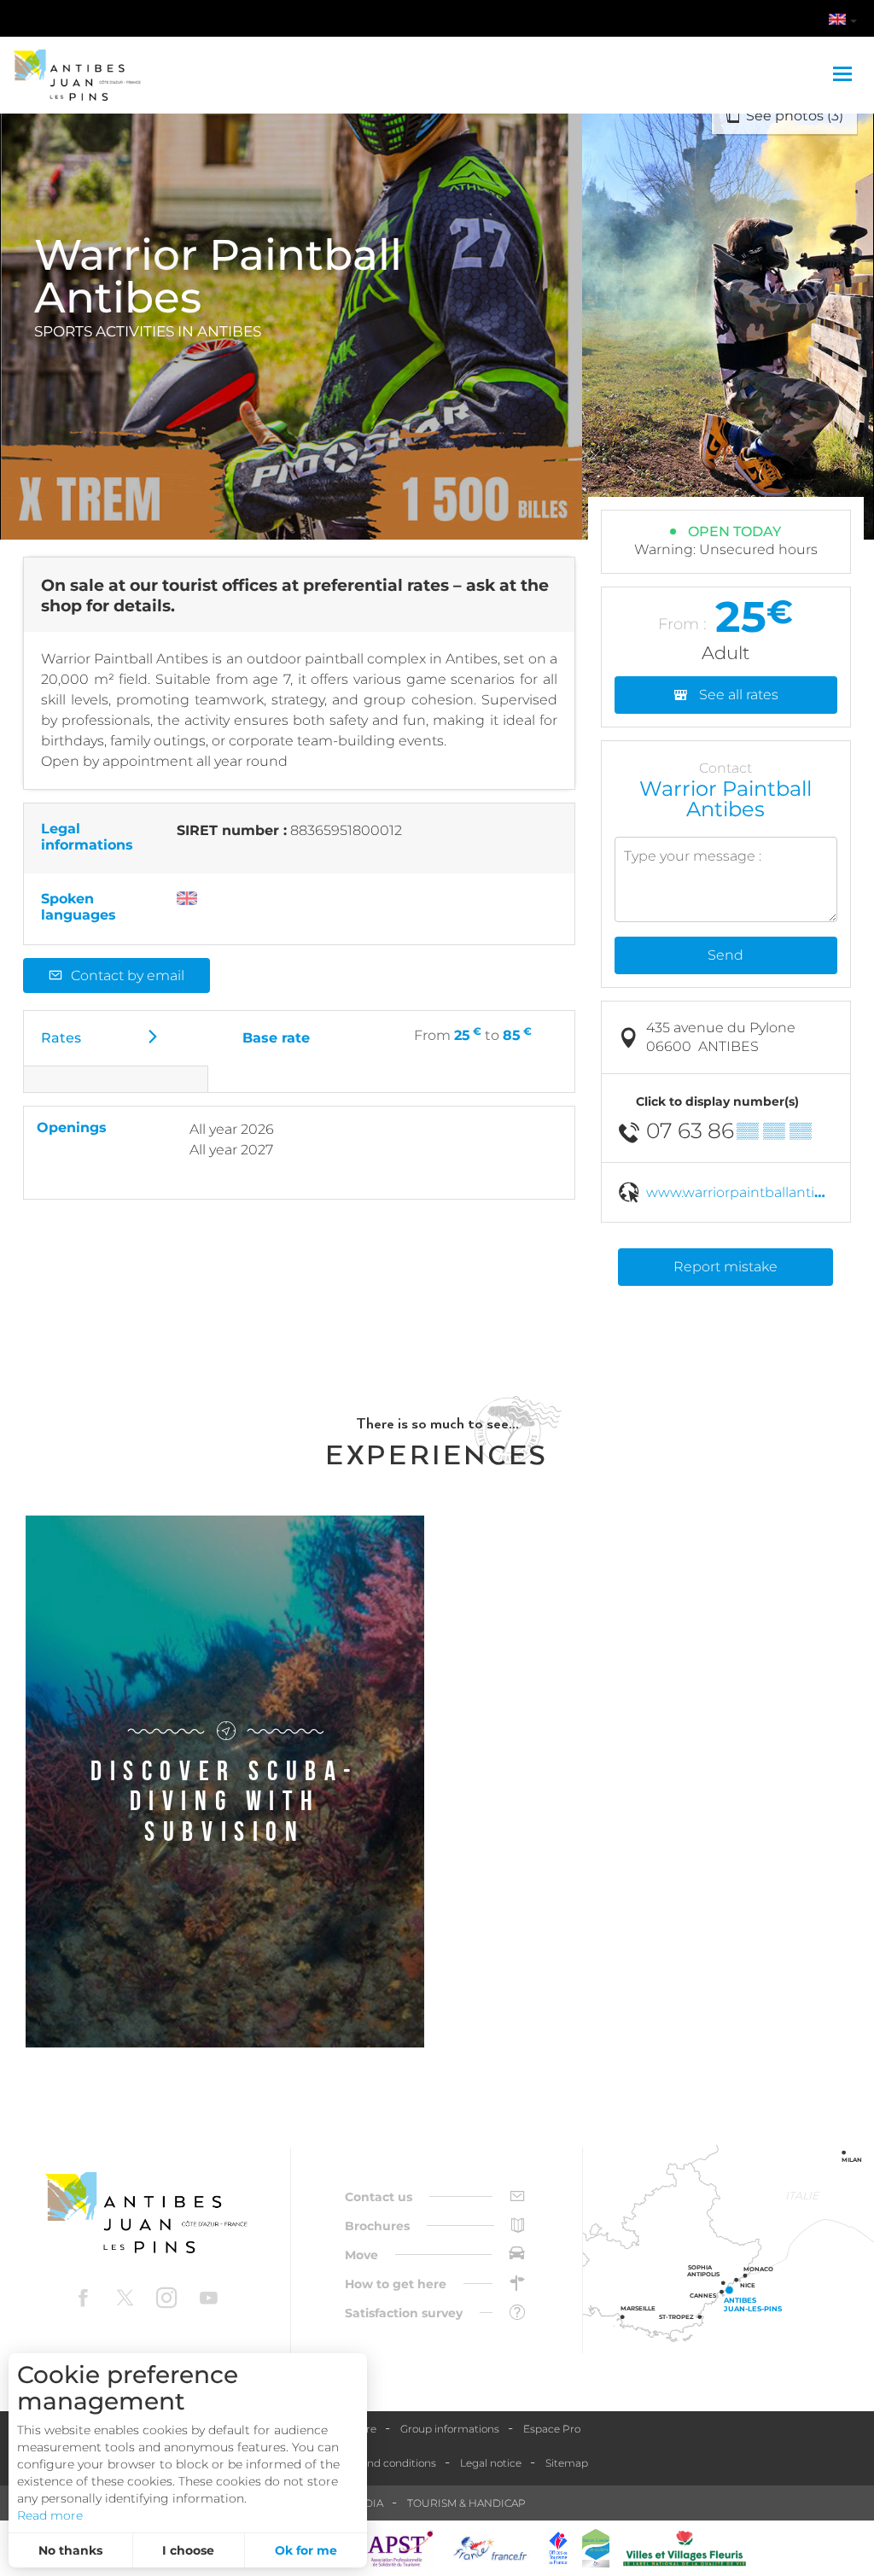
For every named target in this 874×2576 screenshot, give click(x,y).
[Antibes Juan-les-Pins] (146, 2213)
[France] (490, 2548)
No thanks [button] (70, 2550)
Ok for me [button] (306, 2550)
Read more (50, 2515)
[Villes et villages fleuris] (685, 2548)
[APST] (400, 2548)
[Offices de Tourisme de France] (558, 2548)
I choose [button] (188, 2550)
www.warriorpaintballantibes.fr (749, 1192)
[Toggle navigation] (845, 75)
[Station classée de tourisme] (596, 2548)
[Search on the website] (752, 21)
